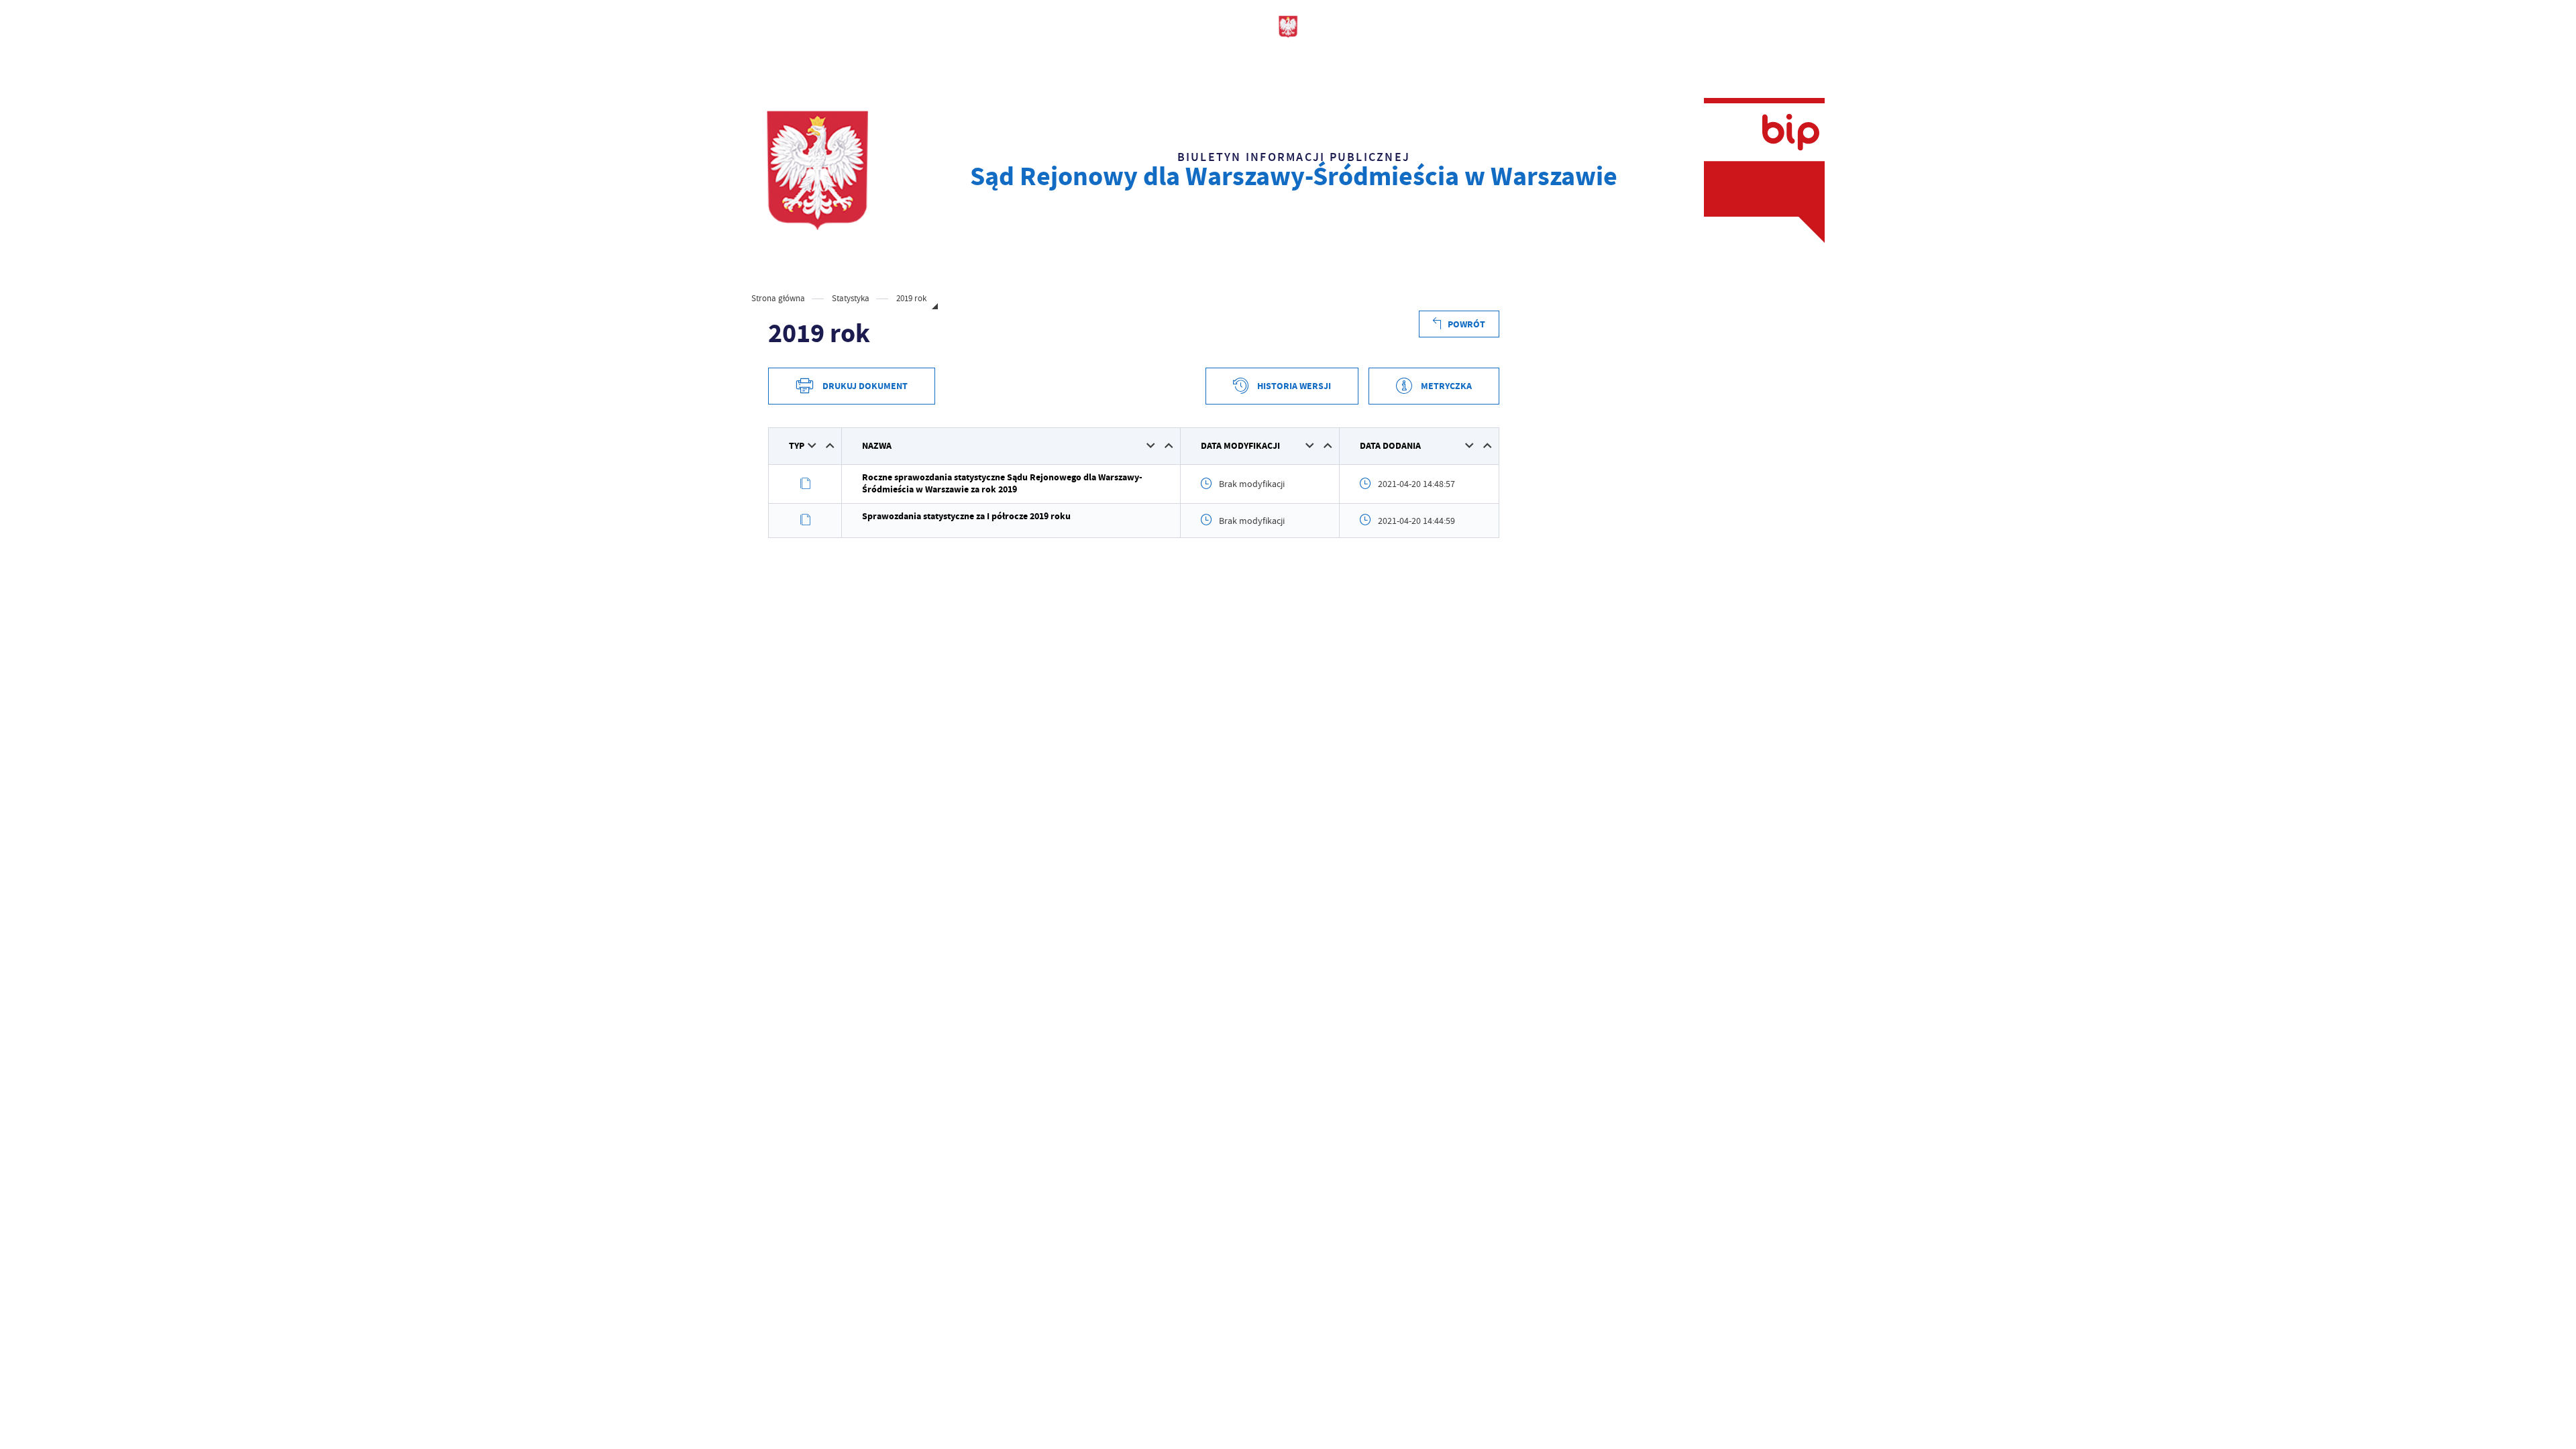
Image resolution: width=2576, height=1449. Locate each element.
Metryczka (1446, 386)
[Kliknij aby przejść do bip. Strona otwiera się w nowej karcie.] (1764, 170)
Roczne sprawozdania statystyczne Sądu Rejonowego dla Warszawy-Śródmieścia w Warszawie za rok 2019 (1002, 483)
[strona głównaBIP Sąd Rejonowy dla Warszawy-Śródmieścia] (817, 170)
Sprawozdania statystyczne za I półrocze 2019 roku (966, 516)
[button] (812, 445)
